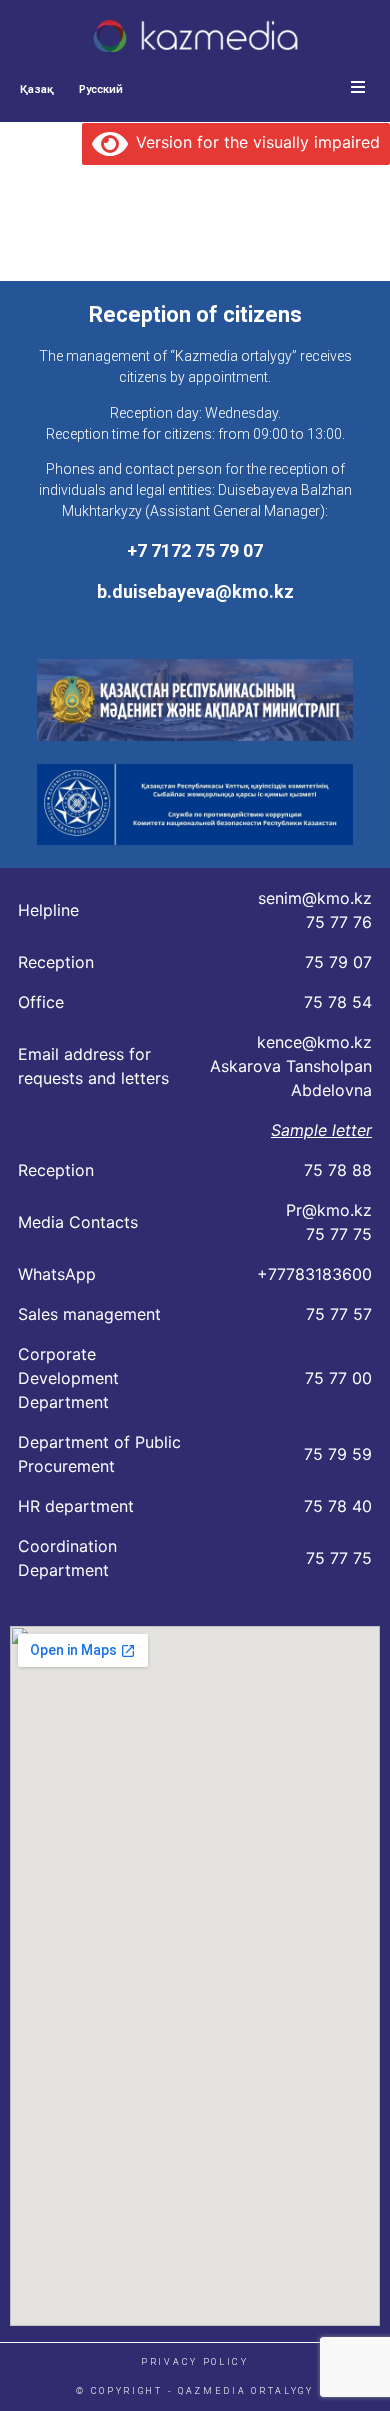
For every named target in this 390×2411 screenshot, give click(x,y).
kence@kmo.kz (314, 1042)
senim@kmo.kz (315, 898)
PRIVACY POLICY (195, 2362)
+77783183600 (314, 1274)
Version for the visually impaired (254, 142)
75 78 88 (338, 1170)
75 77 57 (339, 1314)
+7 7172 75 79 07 (195, 550)
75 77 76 (339, 922)
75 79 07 (338, 962)
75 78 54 (338, 1002)
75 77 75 (339, 1234)
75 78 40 (338, 1506)
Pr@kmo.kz (329, 1210)
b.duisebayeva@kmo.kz (195, 591)
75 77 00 (338, 1378)
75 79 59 (338, 1454)
